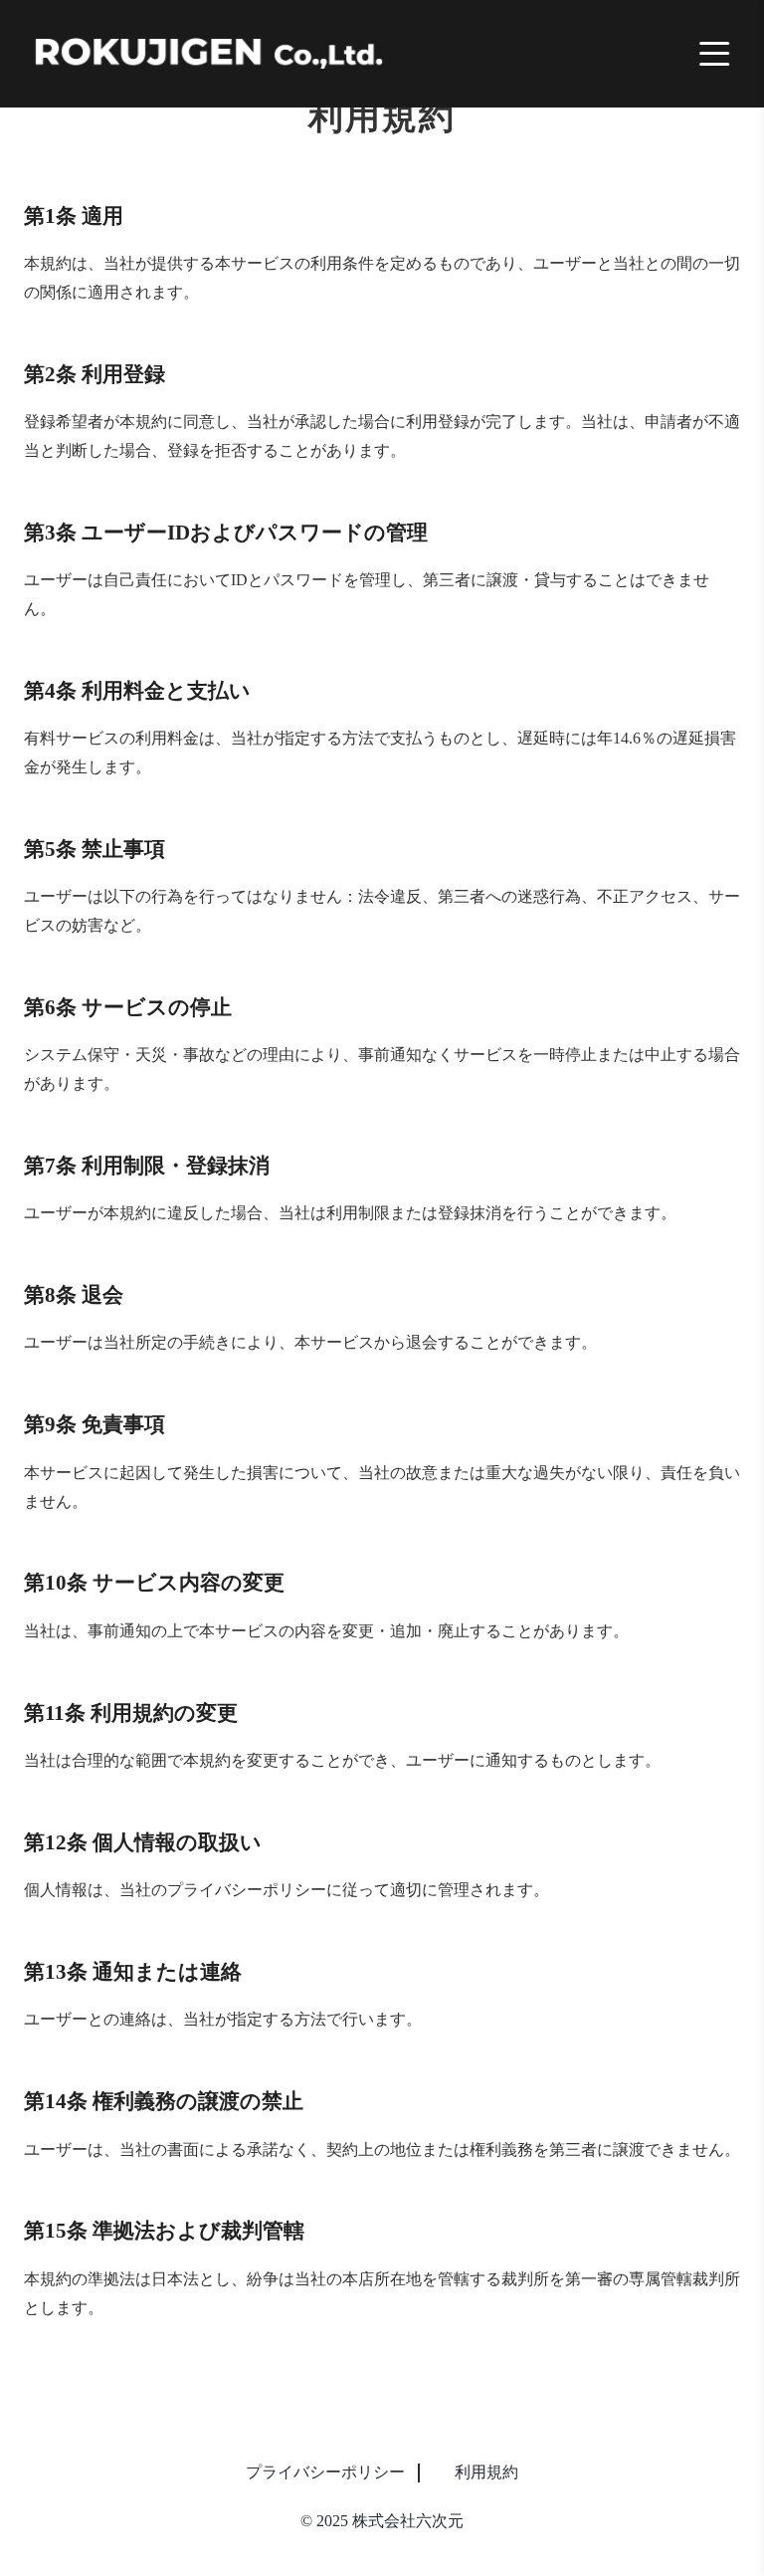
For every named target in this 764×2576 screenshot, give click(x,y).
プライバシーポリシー (325, 2472)
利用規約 (486, 2472)
